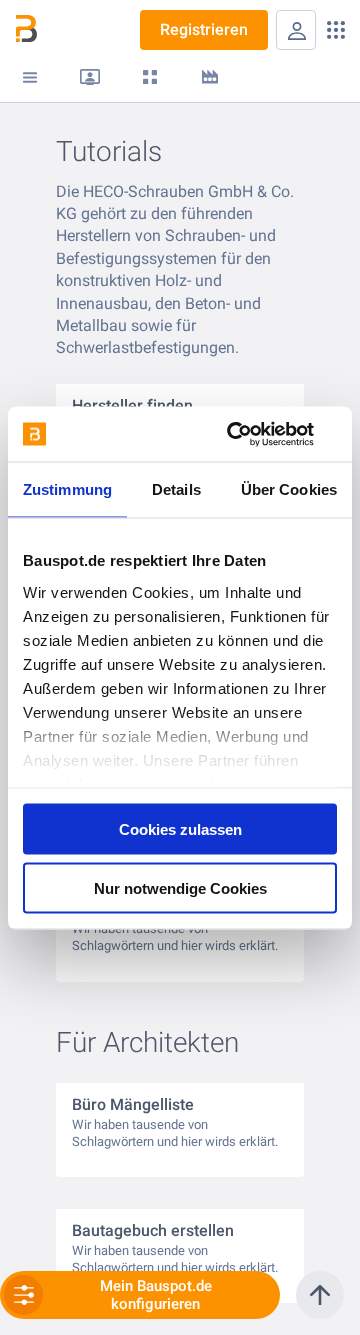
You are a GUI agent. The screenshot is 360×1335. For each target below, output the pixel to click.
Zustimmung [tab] (67, 489)
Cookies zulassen (180, 829)
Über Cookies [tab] (289, 489)
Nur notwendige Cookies (180, 887)
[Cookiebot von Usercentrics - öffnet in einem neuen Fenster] (254, 434)
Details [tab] (176, 489)
